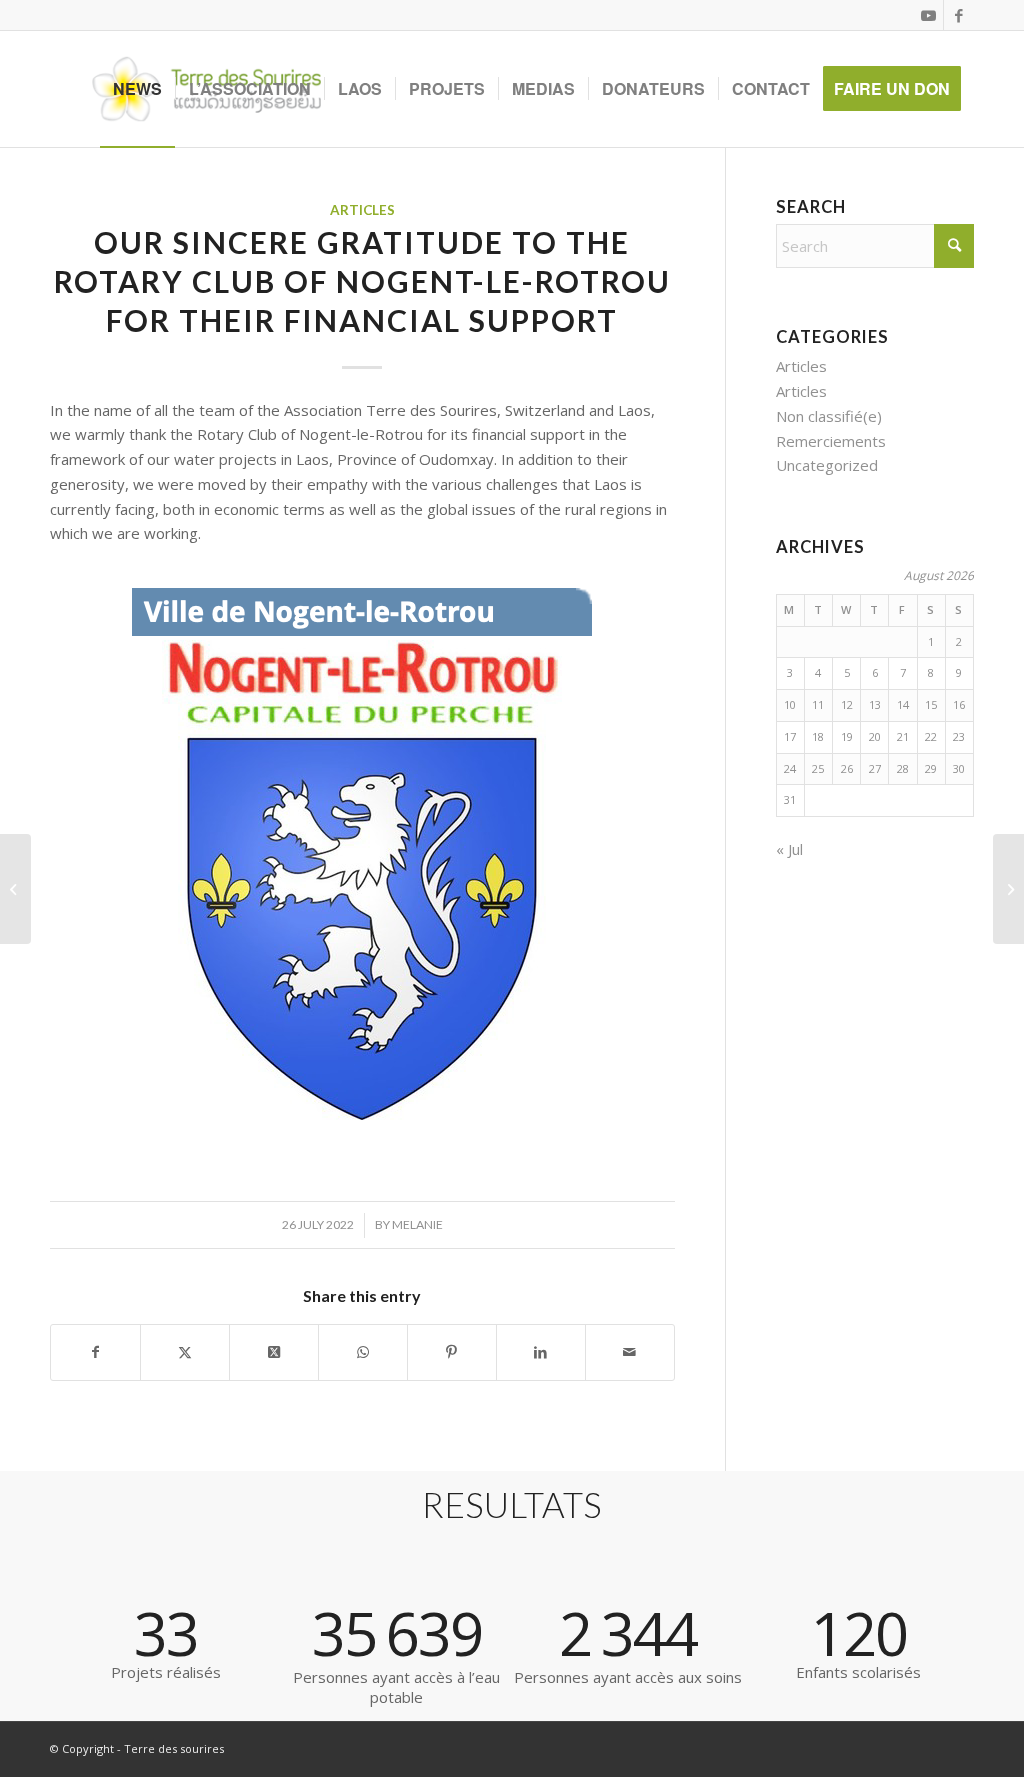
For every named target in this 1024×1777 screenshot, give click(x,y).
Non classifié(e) (829, 416)
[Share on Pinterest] (452, 1352)
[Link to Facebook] (959, 15)
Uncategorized (827, 465)
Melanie (417, 1224)
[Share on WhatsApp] (363, 1352)
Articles (362, 210)
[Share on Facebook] (95, 1352)
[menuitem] (137, 89)
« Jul (789, 849)
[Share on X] (185, 1352)
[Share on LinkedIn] (541, 1352)
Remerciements (831, 441)
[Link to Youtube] (928, 15)
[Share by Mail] (630, 1352)
